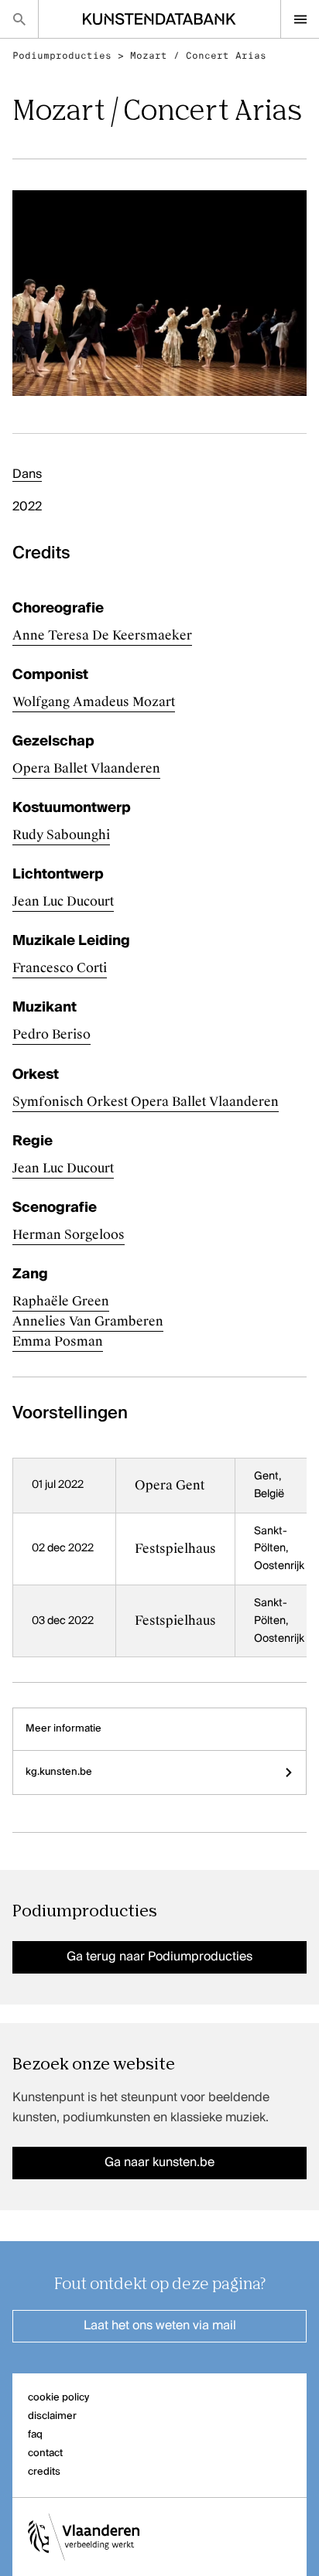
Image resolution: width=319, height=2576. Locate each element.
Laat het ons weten (160, 2326)
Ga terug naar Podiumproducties (159, 1957)
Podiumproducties (62, 56)
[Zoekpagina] (19, 19)
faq (35, 2435)
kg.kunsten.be (59, 1772)
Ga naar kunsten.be (159, 2163)
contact (45, 2453)
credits (44, 2472)
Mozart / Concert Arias (198, 56)
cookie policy (58, 2398)
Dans (27, 475)
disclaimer (52, 2416)
